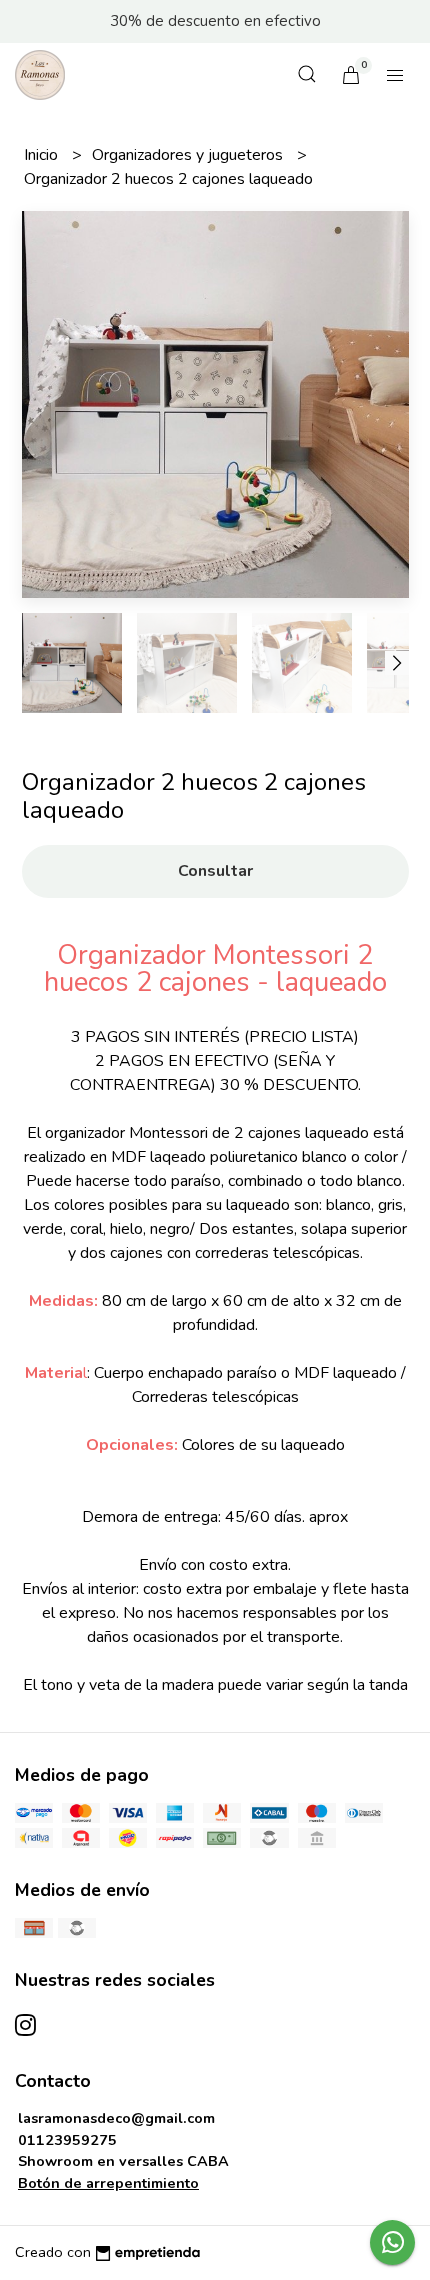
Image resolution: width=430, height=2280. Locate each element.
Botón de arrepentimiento (108, 2183)
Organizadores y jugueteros (189, 155)
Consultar (215, 871)
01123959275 (67, 2140)
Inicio (43, 155)
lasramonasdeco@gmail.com (116, 2118)
